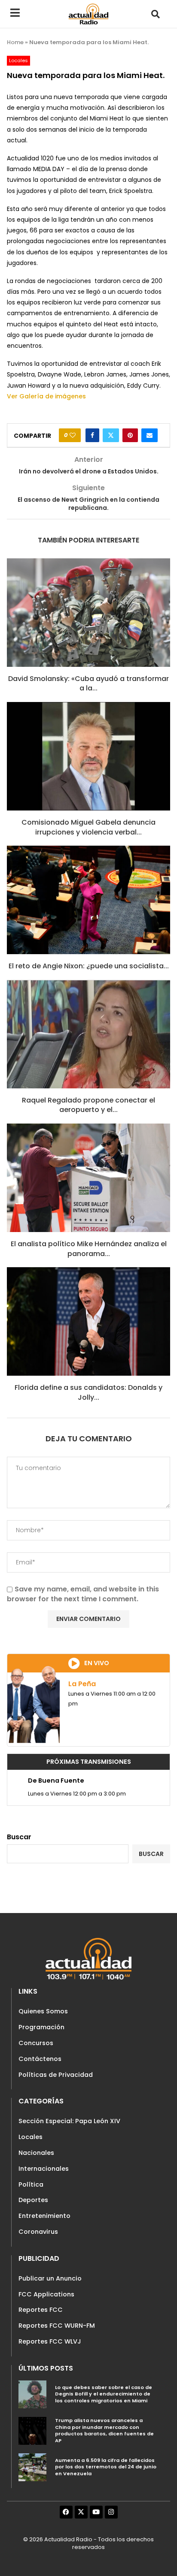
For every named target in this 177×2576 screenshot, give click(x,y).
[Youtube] (96, 2512)
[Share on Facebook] (92, 435)
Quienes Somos (43, 2011)
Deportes (33, 2200)
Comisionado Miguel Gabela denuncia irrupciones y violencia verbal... (88, 827)
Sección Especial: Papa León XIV (69, 2121)
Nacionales (36, 2153)
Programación (41, 2027)
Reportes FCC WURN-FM (57, 2326)
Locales (31, 2137)
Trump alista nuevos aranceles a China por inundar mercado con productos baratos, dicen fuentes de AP (104, 2430)
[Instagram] (111, 2512)
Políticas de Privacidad (56, 2075)
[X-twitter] (81, 2512)
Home (15, 42)
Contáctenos (40, 2059)
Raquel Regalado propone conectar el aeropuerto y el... (88, 1105)
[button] (155, 14)
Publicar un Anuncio (50, 2278)
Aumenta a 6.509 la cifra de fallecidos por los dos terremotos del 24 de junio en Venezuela (106, 2467)
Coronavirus (38, 2232)
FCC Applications (46, 2294)
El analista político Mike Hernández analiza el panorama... (89, 1249)
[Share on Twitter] (111, 435)
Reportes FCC (41, 2310)
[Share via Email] (150, 435)
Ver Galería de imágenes (46, 396)
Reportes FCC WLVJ (50, 2341)
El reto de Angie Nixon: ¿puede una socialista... (89, 966)
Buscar (19, 1837)
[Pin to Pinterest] (130, 435)
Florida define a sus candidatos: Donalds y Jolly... (88, 1392)
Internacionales (44, 2169)
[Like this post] (73, 435)
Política (31, 2184)
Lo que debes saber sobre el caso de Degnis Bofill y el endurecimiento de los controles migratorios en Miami (104, 2394)
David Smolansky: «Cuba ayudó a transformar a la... (88, 683)
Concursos (36, 2043)
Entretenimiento (44, 2216)
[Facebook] (66, 2512)
